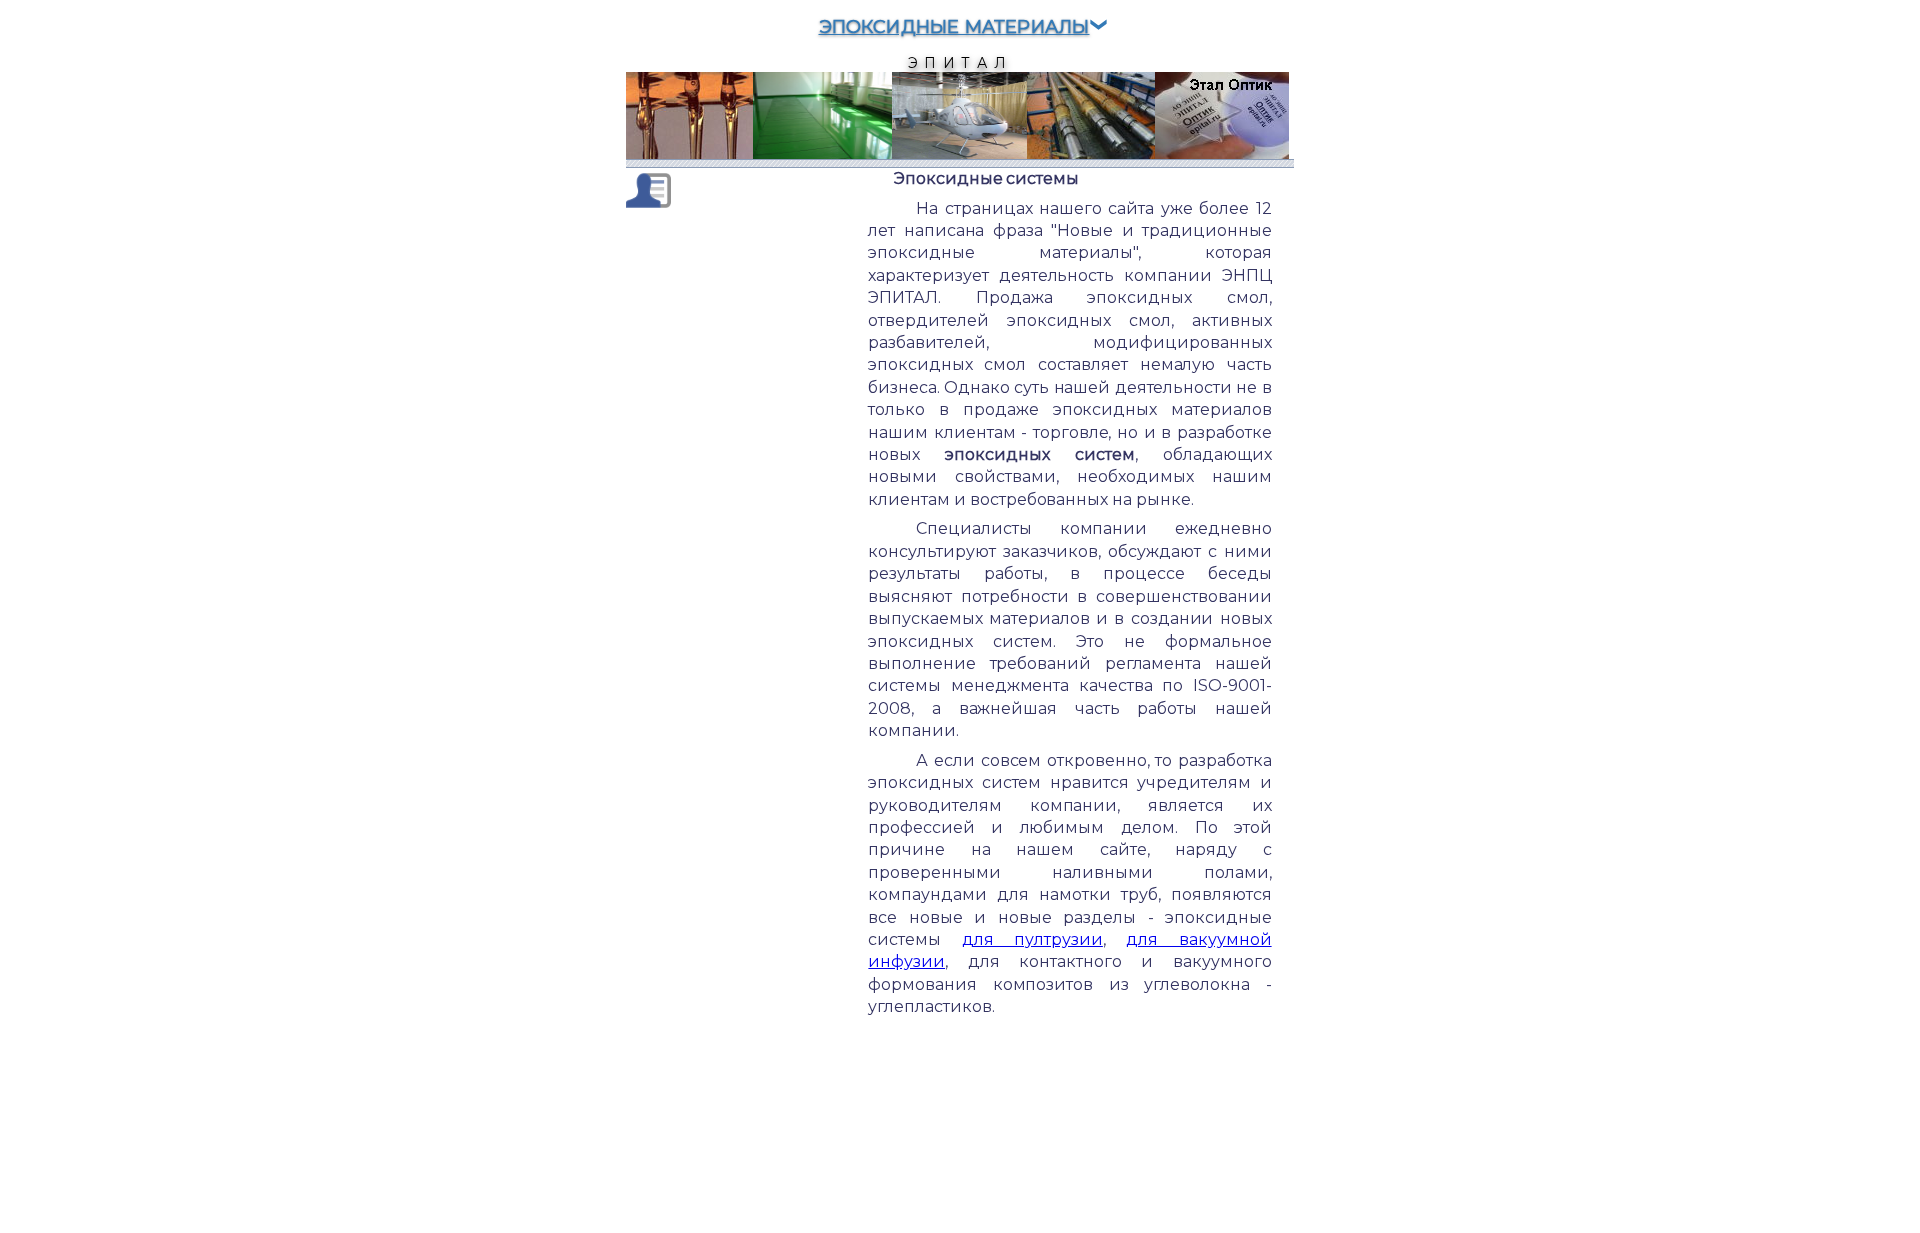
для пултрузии (1032, 939)
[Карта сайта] (648, 189)
